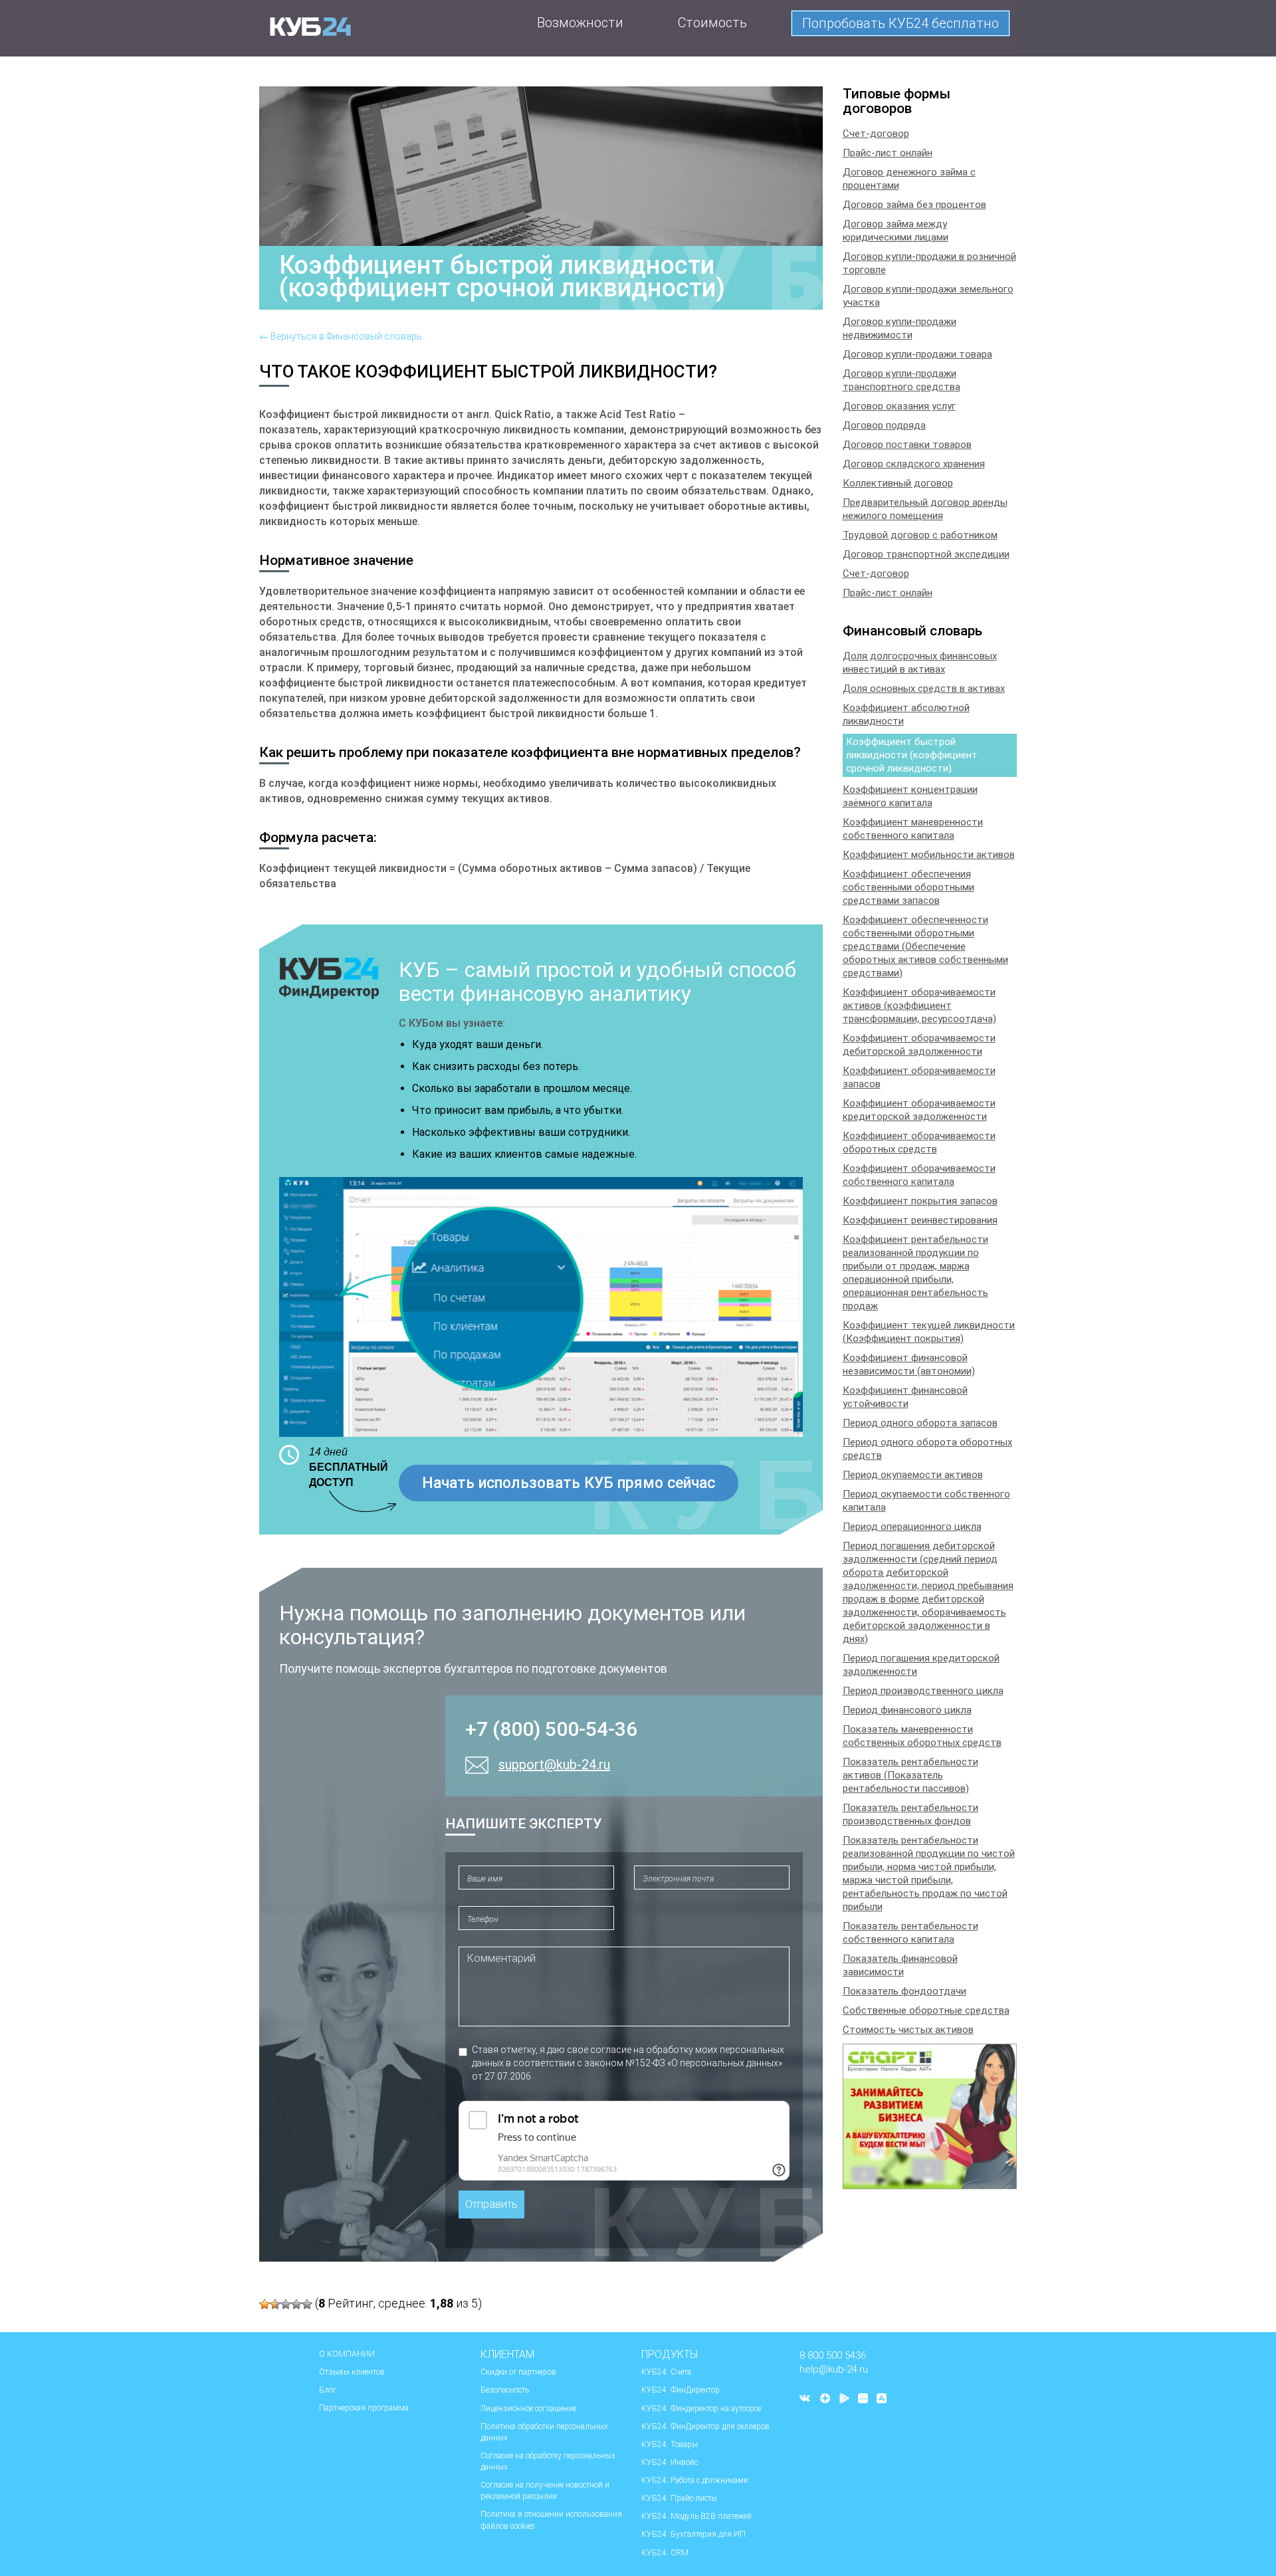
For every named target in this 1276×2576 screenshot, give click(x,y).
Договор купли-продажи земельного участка (928, 296)
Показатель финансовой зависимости (900, 1965)
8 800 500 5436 (833, 2355)
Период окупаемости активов (913, 1475)
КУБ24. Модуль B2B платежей (696, 2516)
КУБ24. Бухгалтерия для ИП (693, 2534)
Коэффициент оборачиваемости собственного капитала (919, 1175)
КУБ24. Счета (666, 2372)
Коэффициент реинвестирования (920, 1220)
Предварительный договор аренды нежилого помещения (925, 509)
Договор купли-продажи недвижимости (900, 328)
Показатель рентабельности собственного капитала (910, 1933)
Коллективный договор (898, 483)
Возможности (580, 23)
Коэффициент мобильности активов (929, 855)
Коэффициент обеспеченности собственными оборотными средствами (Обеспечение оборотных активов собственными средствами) (925, 946)
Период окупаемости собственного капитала (926, 1501)
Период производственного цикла (923, 1691)
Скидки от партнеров (518, 2372)
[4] (296, 2304)
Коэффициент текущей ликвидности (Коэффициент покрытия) (929, 1332)
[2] (275, 2304)
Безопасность (505, 2390)
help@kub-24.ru (834, 2369)
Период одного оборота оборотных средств (927, 1449)
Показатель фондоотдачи (904, 1991)
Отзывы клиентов (352, 2372)
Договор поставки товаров (907, 445)
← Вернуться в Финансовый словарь (341, 336)
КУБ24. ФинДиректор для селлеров (705, 2426)
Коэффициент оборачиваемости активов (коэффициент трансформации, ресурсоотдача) (919, 1006)
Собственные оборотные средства (926, 2010)
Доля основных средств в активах (924, 689)
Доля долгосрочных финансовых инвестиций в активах (920, 663)
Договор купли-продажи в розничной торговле (929, 263)
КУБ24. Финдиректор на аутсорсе (701, 2409)
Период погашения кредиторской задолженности (921, 1665)
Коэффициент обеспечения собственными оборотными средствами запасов (908, 887)
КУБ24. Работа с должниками (695, 2480)
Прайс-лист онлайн (888, 153)
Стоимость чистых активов (908, 2030)
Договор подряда (884, 425)
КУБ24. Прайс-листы (679, 2498)
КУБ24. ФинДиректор (681, 2390)
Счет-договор (876, 134)
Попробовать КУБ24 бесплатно (901, 23)
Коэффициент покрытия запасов (920, 1201)
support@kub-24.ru (554, 1765)
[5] (307, 2304)
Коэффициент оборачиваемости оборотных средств (919, 1142)
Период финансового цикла (907, 1710)
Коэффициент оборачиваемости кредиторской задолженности (919, 1110)
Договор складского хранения (914, 464)
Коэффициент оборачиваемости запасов (919, 1077)
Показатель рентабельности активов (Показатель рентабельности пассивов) (910, 1775)
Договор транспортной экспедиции (926, 554)
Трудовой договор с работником (920, 535)
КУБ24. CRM (665, 2553)
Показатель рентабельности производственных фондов (910, 1814)
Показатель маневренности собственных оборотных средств (922, 1736)
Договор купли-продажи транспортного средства (902, 380)
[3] (286, 2304)
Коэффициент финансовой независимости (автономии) (909, 1364)
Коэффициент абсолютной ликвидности (906, 714)
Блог (328, 2390)
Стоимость (712, 23)
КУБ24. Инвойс (670, 2462)
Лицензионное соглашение (528, 2409)
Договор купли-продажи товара (917, 354)
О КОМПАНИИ (347, 2354)
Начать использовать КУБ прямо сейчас (569, 1483)
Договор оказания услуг (899, 406)
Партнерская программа (364, 2408)
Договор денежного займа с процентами (909, 179)
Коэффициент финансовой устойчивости (905, 1397)
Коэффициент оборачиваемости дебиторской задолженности (919, 1045)
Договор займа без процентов (914, 205)
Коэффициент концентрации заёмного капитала (910, 796)
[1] (265, 2304)
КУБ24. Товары (670, 2444)
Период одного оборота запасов (920, 1423)
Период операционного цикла (912, 1527)
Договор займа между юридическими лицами (896, 231)
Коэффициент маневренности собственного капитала (913, 829)
